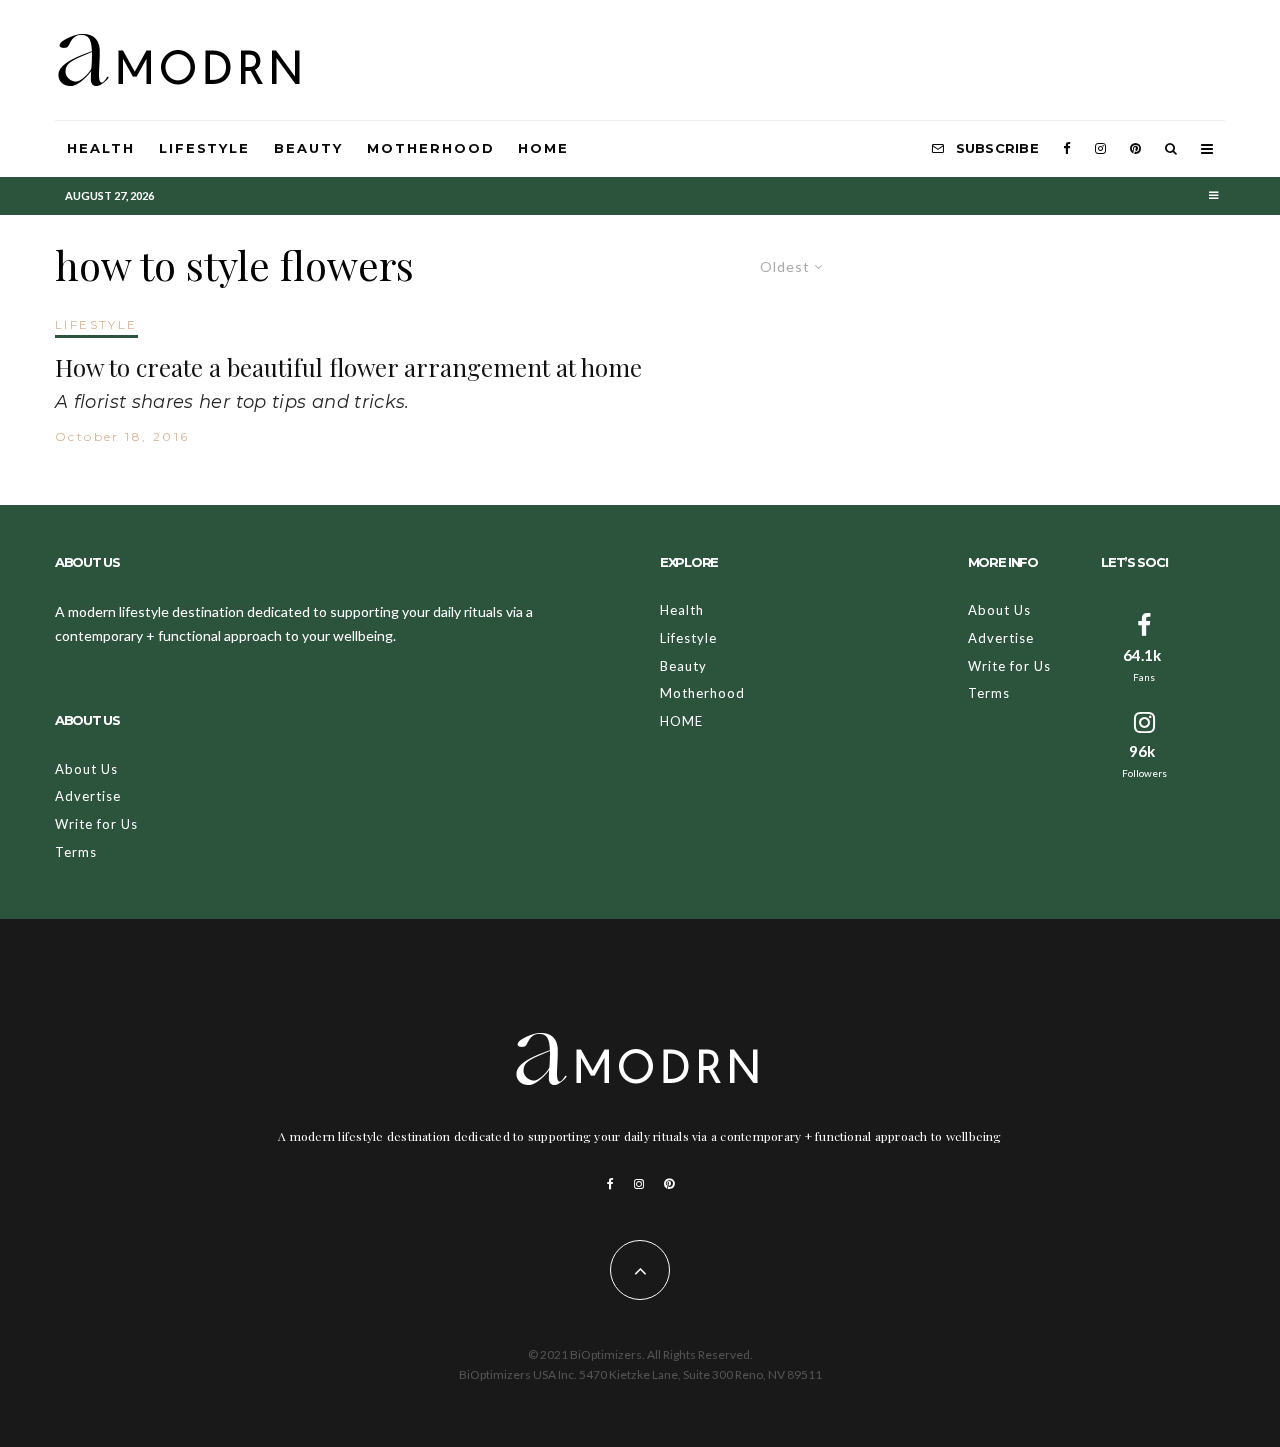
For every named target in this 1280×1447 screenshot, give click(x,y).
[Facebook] (1067, 149)
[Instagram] (1100, 149)
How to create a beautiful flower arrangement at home (348, 367)
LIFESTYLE (96, 324)
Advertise (88, 796)
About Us (86, 769)
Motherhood (431, 148)
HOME (543, 148)
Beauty (308, 148)
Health (101, 148)
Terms (76, 852)
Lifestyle (205, 148)
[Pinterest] (1135, 149)
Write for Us (96, 824)
